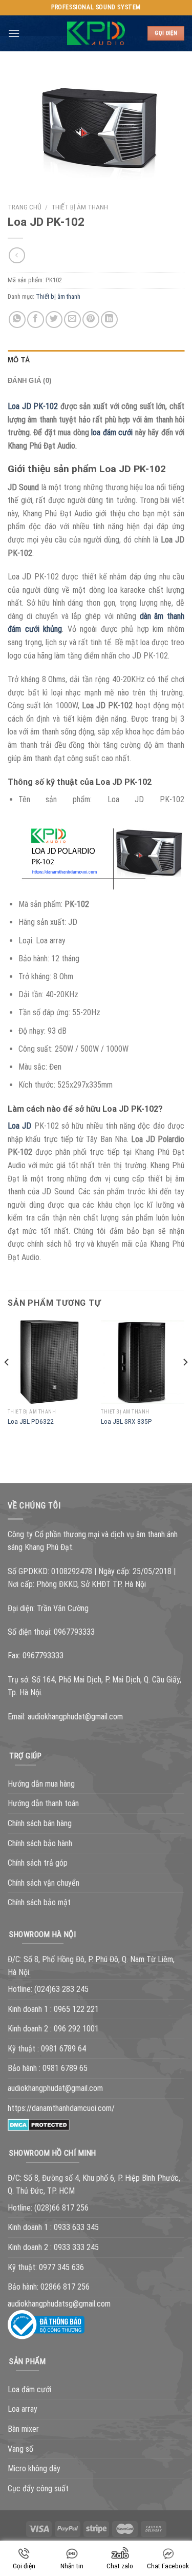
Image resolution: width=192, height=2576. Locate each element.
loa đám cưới (112, 432)
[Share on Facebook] (36, 319)
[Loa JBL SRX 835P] (143, 1362)
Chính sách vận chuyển (44, 1883)
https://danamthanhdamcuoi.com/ (61, 2108)
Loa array (23, 2409)
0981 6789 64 (63, 2049)
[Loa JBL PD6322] (49, 1362)
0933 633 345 (76, 2227)
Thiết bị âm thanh (80, 207)
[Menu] (14, 33)
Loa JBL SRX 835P (126, 1421)
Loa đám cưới (29, 2389)
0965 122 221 (76, 2009)
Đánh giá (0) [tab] (29, 381)
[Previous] (7, 1383)
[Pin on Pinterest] (91, 319)
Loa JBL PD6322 (31, 1421)
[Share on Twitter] (54, 319)
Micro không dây (34, 2468)
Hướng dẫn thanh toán (43, 1803)
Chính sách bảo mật (39, 1902)
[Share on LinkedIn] (109, 319)
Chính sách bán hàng (40, 1823)
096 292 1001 (76, 2029)
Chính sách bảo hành (40, 1843)
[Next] (185, 1383)
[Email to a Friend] (72, 319)
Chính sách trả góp (38, 1863)
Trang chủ (25, 207)
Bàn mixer (23, 2429)
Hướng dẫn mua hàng (41, 1784)
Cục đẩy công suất (38, 2488)
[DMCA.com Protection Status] (39, 2124)
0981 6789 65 (65, 2068)
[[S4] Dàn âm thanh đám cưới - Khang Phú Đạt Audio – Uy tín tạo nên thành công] (96, 33)
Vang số (20, 2449)
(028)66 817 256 (61, 2208)
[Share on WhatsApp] (17, 319)
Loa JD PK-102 (33, 406)
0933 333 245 (76, 2247)
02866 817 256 (65, 2287)
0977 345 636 (61, 2267)
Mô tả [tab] (19, 360)
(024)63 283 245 (61, 1989)
